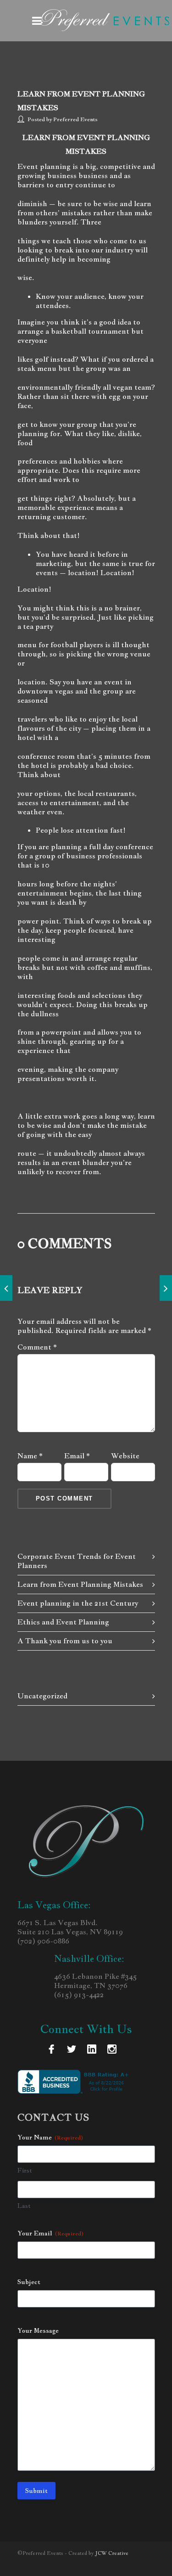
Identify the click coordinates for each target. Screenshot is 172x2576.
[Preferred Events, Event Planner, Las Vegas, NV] (75, 2082)
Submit (36, 2491)
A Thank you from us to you (65, 1641)
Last (24, 2206)
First (25, 2170)
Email (77, 1456)
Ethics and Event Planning (63, 1622)
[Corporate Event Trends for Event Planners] (166, 1288)
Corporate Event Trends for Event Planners (77, 1561)
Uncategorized (42, 1696)
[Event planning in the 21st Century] (6, 1288)
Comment (37, 1347)
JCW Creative (112, 2553)
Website (125, 1456)
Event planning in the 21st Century (78, 1603)
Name (30, 1456)
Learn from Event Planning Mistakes (80, 1584)
